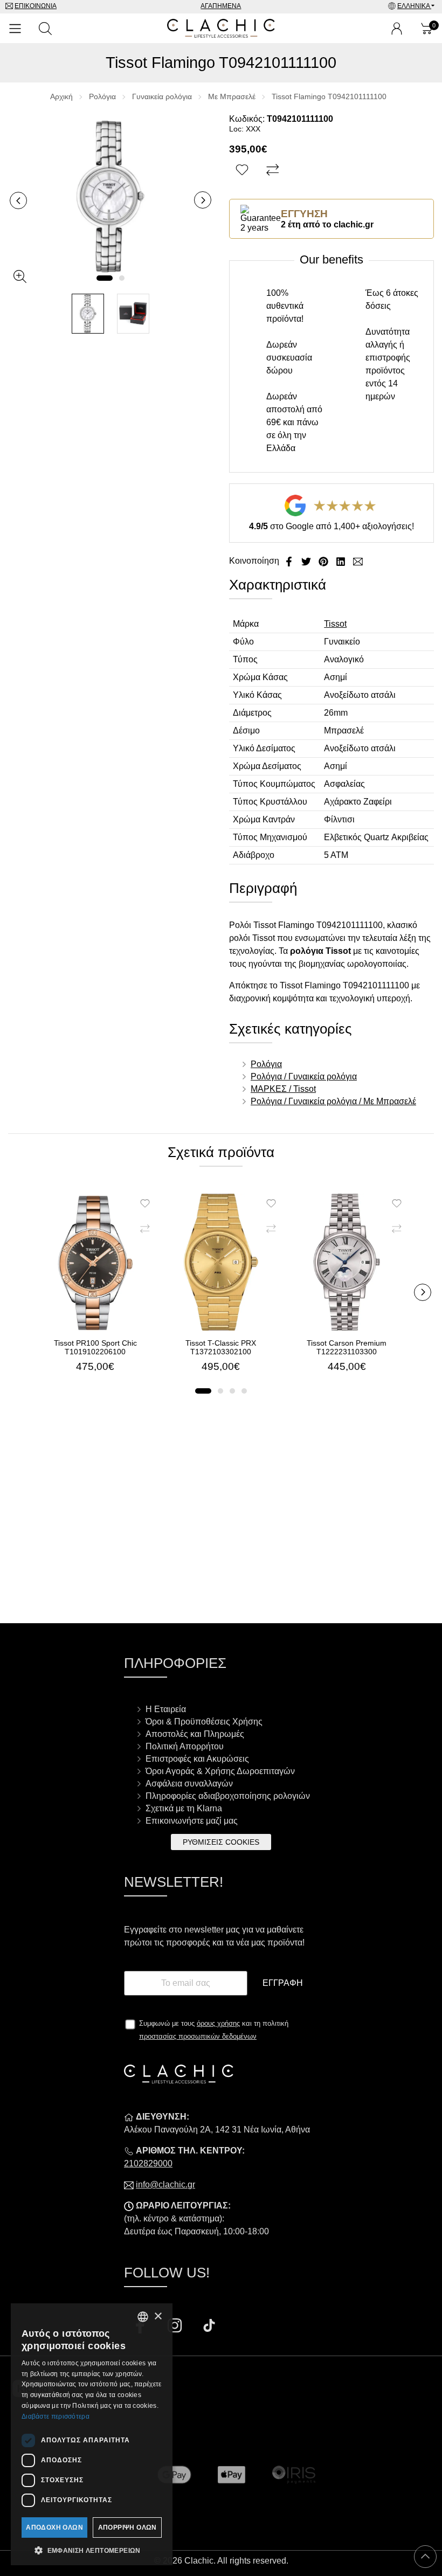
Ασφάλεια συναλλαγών (189, 1784)
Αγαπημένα (221, 6)
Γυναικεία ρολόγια (162, 96)
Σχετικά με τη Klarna (184, 1808)
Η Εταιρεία (166, 1709)
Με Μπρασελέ (232, 96)
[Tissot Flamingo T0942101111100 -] (88, 314)
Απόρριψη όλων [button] (127, 2527)
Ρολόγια (102, 96)
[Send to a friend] (358, 561)
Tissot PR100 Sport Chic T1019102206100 (95, 1347)
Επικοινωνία (36, 6)
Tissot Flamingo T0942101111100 (329, 96)
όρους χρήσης (218, 2023)
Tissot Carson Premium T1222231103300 (347, 1347)
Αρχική (61, 96)
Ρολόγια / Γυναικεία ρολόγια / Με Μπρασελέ (333, 1101)
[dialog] (92, 2434)
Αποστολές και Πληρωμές (195, 1734)
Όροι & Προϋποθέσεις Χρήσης (204, 1722)
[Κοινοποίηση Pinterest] (324, 561)
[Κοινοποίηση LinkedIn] (342, 561)
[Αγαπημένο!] (243, 170)
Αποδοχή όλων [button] (54, 2527)
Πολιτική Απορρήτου (185, 1746)
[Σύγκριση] (274, 170)
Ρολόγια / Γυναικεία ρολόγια (304, 1076)
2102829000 (148, 2163)
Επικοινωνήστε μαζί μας (192, 1821)
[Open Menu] (15, 29)
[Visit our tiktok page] (209, 2327)
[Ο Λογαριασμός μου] (397, 29)
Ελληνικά (414, 6)
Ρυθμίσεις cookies (221, 1842)
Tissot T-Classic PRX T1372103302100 (221, 1347)
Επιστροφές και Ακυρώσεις (197, 1759)
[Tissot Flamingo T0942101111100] (110, 196)
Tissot (335, 624)
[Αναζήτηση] (45, 29)
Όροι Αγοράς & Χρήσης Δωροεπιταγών (220, 1771)
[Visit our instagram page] (176, 2327)
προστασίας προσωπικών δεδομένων (198, 2036)
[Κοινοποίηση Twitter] (307, 561)
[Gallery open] (20, 276)
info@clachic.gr (165, 2184)
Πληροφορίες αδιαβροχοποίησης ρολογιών (228, 1796)
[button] (105, 278)
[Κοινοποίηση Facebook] (290, 561)
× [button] (158, 2317)
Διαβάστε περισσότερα (56, 2416)
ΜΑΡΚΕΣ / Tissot (283, 1089)
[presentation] (18, 200)
